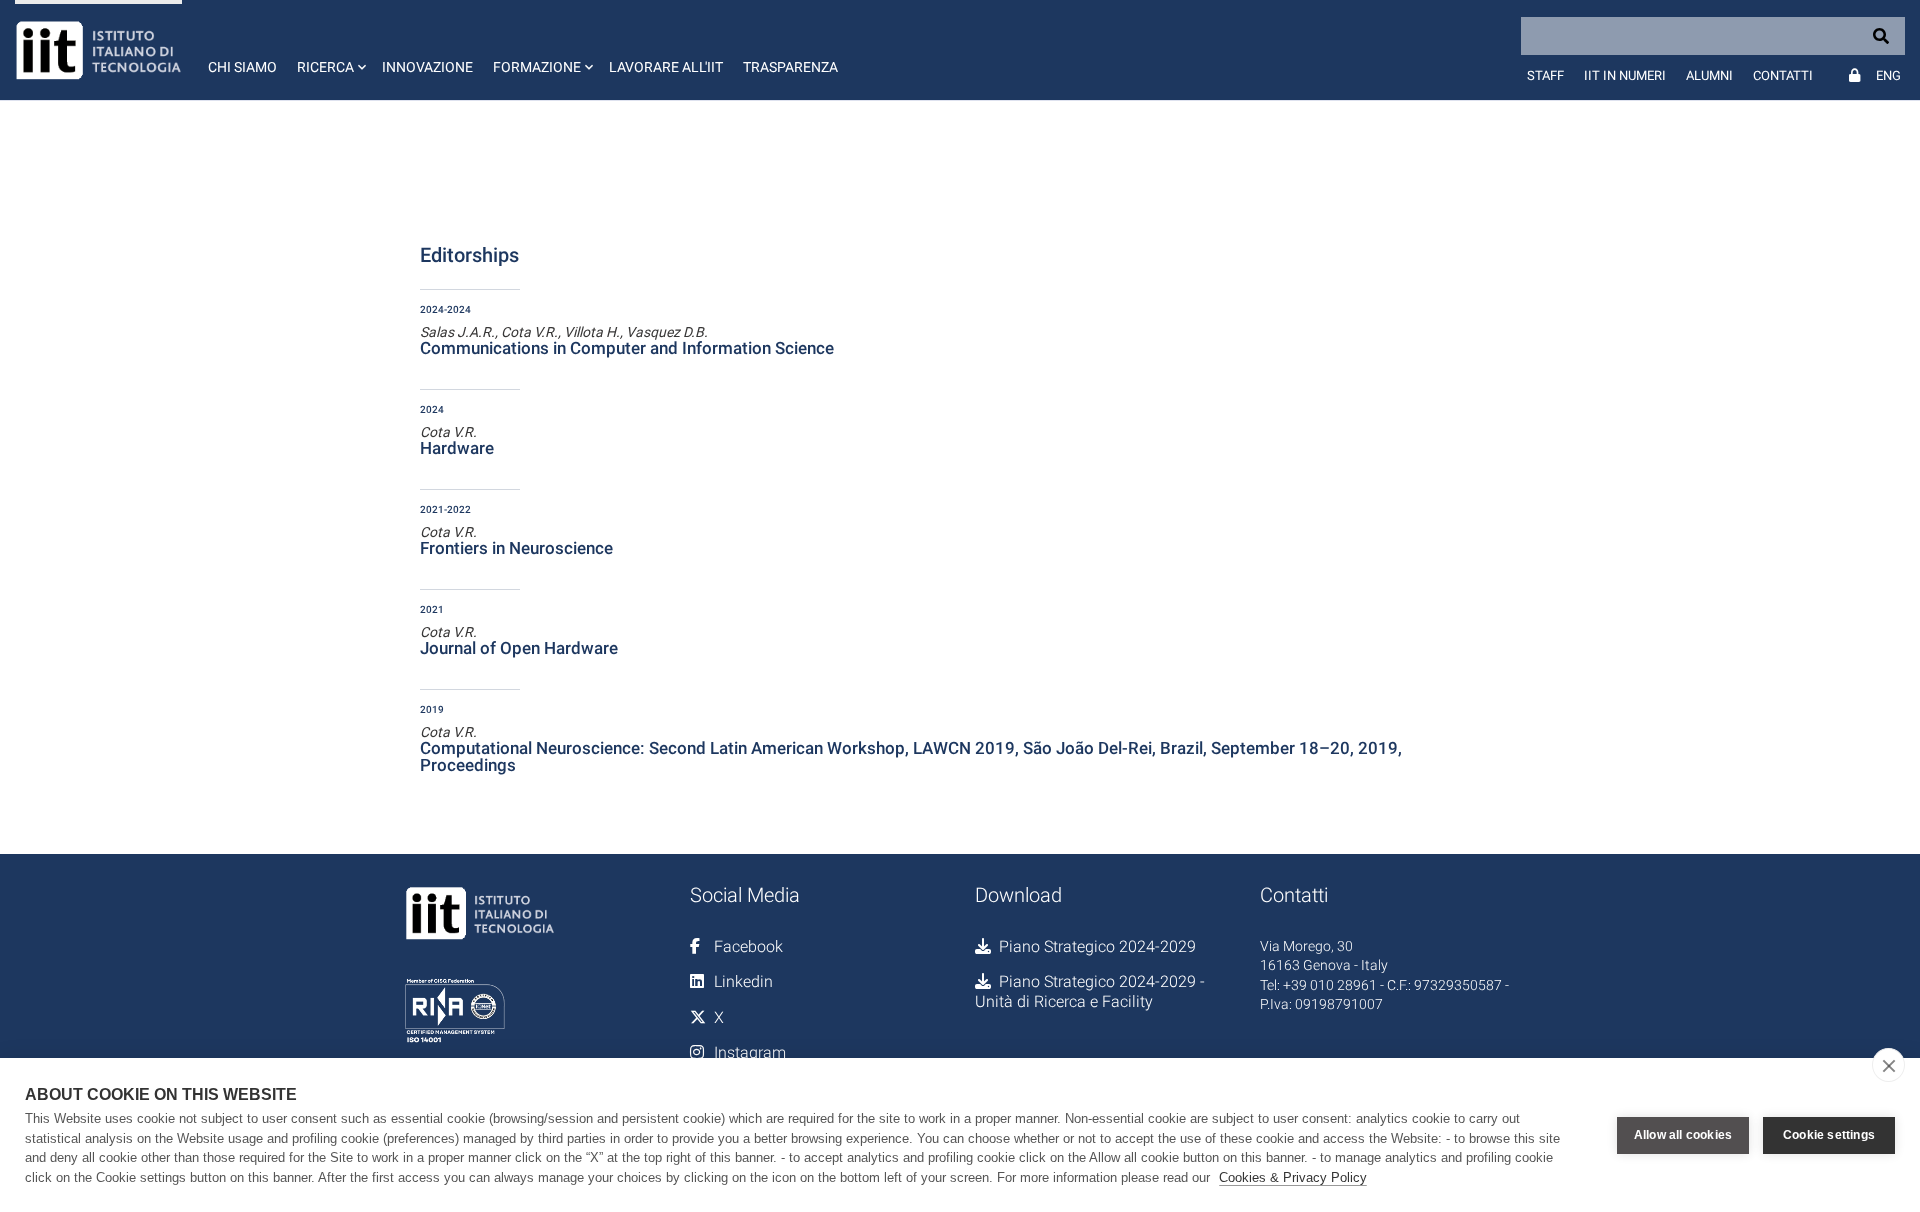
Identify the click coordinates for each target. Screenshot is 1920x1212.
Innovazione (427, 67)
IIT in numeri (1625, 75)
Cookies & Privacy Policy (1293, 1177)
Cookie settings (1829, 1135)
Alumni (1709, 75)
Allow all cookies (1683, 1135)
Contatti (1783, 75)
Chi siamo (242, 67)
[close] (1888, 1065)
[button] (329, 50)
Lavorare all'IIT (666, 67)
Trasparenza (790, 67)
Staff (1545, 75)
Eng (1888, 75)
